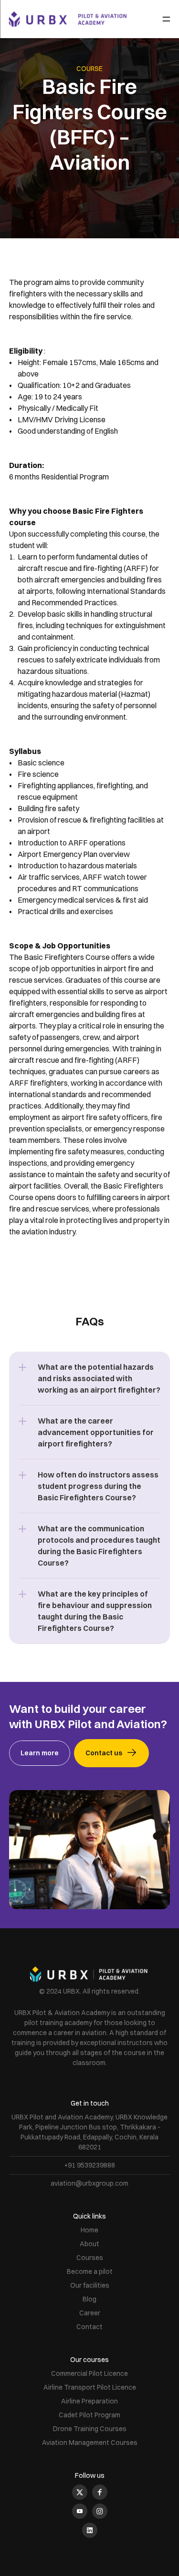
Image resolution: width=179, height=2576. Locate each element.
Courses (90, 2258)
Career (90, 2313)
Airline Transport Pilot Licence (90, 2387)
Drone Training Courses (90, 2429)
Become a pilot (90, 2271)
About (89, 2244)
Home (89, 2230)
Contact (89, 2327)
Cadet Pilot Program (89, 2415)
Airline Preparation (89, 2401)
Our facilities (90, 2285)
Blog (89, 2299)
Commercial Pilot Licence (89, 2373)
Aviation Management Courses (90, 2443)
